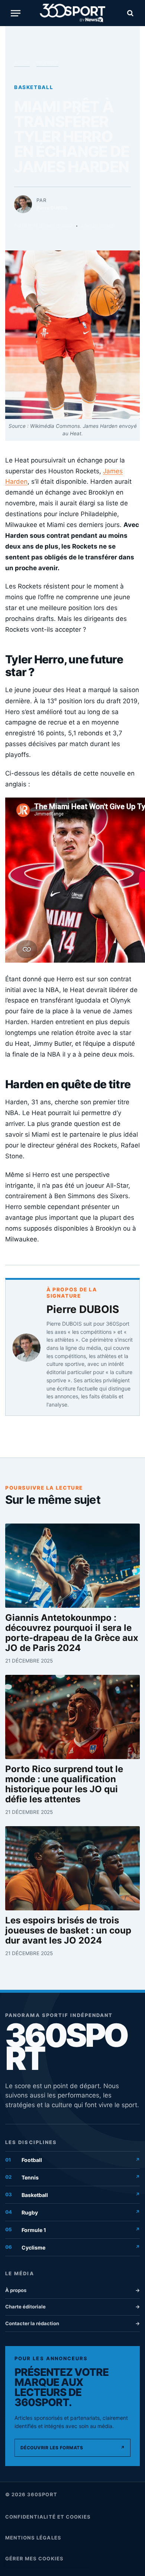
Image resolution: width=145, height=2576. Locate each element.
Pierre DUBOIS (83, 1309)
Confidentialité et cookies (48, 2517)
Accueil (22, 63)
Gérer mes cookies (34, 2558)
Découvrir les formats (72, 2448)
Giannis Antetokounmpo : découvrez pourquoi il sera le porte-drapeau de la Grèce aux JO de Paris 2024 (72, 1633)
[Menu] (16, 13)
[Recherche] (129, 13)
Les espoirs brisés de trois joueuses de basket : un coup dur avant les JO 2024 (68, 1931)
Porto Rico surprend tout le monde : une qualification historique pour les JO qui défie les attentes (64, 1784)
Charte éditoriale (72, 2307)
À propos (72, 2290)
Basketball (47, 63)
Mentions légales (33, 2538)
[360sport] (73, 13)
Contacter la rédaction (72, 2323)
